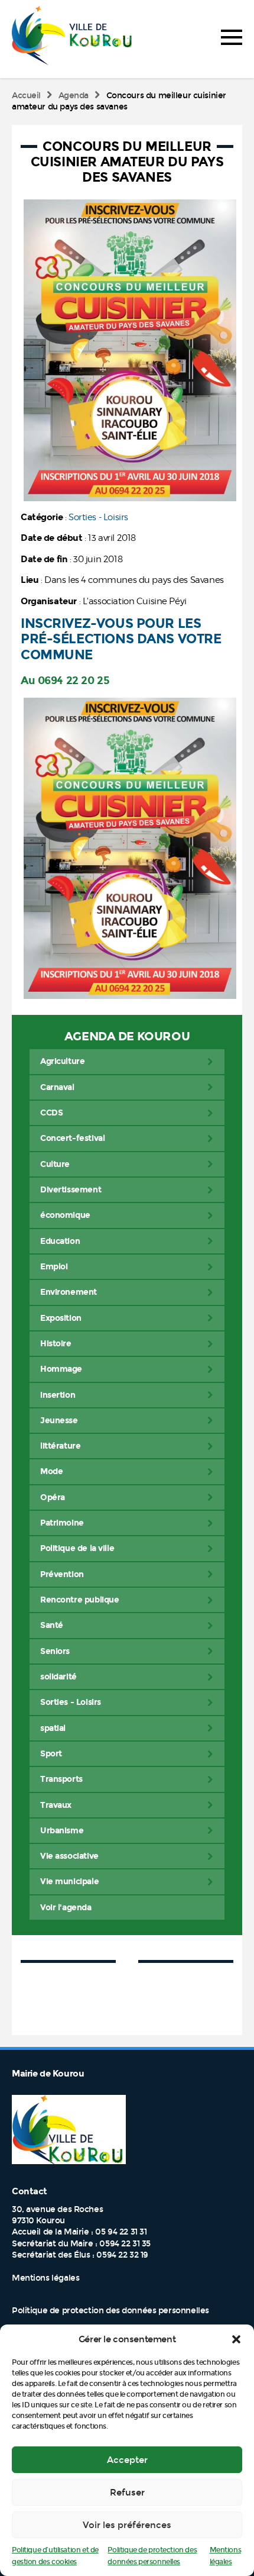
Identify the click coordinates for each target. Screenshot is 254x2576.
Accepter (127, 2460)
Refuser (127, 2493)
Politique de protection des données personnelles (110, 2311)
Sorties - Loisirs (98, 517)
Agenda (74, 96)
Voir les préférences (127, 2525)
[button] (236, 2339)
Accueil (26, 96)
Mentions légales (45, 2278)
